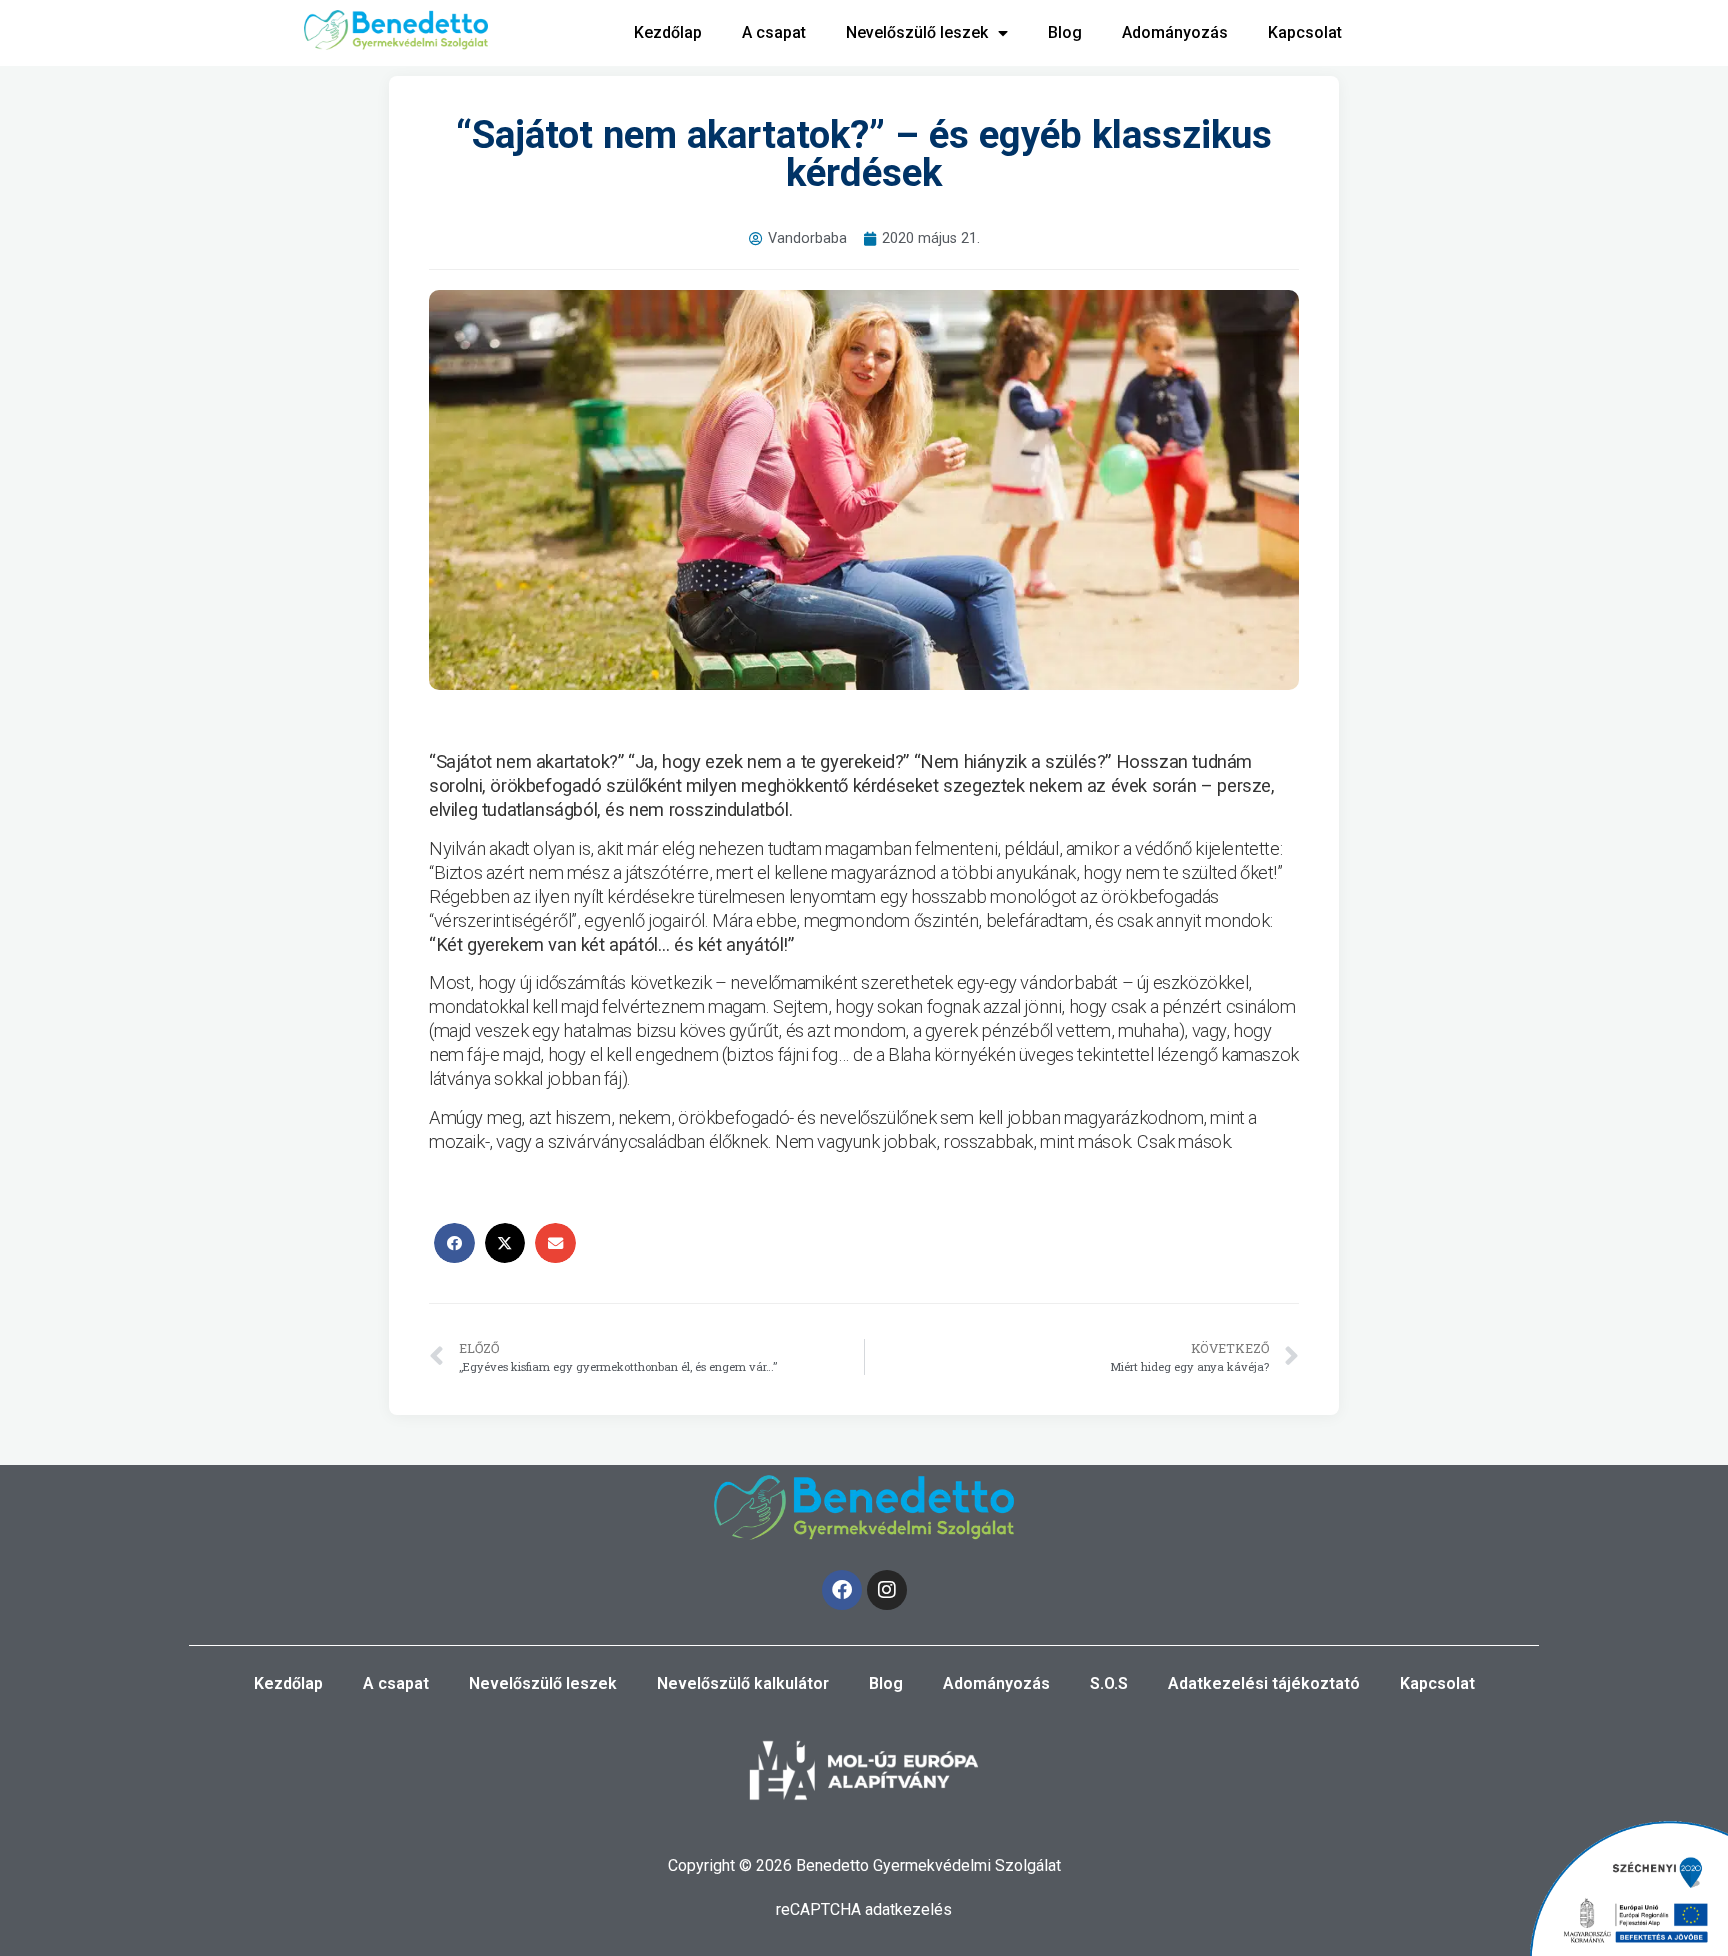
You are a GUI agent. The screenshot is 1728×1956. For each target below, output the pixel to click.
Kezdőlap (668, 32)
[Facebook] (842, 1590)
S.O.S (1109, 1683)
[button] (454, 1243)
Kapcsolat (1305, 32)
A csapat (774, 32)
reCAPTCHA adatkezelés (864, 1909)
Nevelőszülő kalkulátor (743, 1683)
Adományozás (1175, 32)
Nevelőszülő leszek (917, 32)
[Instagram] (887, 1590)
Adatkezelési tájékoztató (1264, 1683)
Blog (1065, 32)
